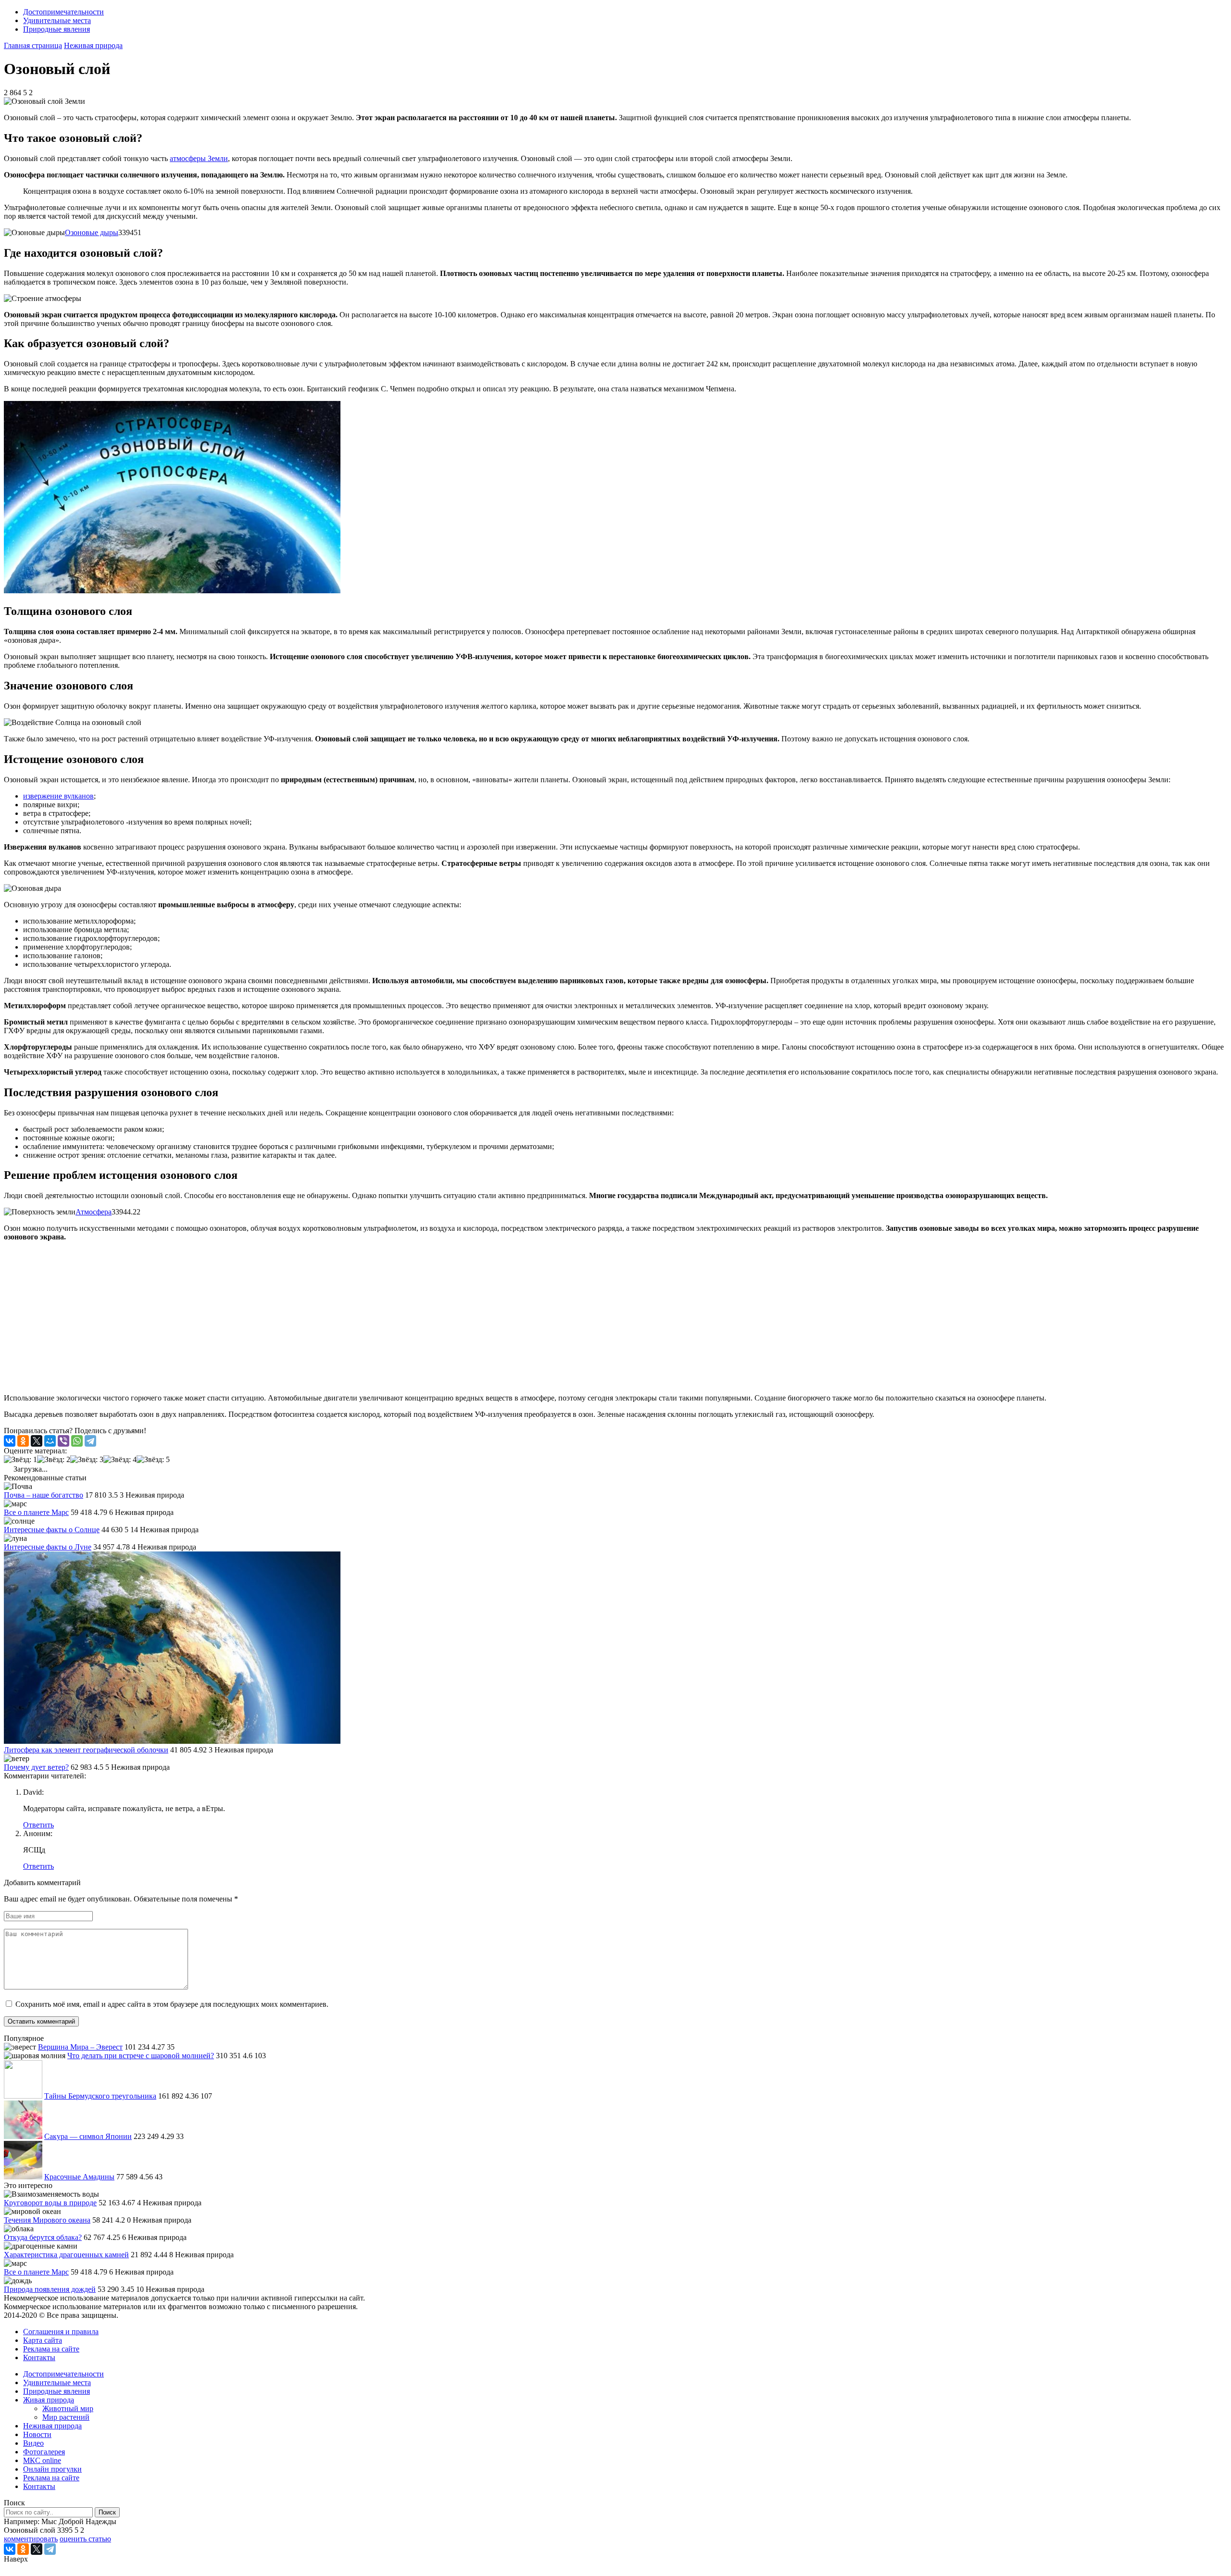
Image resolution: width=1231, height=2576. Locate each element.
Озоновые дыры (92, 232)
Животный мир (68, 2408)
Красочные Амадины (79, 2177)
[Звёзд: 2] (54, 1460)
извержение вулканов (58, 796)
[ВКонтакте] (10, 1441)
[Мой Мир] (50, 1441)
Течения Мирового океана (47, 2220)
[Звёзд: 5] (153, 1460)
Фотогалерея (44, 2452)
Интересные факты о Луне (48, 1547)
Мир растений (66, 2417)
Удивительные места (57, 20)
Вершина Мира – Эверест (80, 2047)
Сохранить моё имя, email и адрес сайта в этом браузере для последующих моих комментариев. (172, 2004)
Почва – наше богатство (44, 1495)
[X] (37, 1441)
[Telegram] (90, 1441)
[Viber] (63, 1441)
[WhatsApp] (77, 1441)
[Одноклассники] (23, 1441)
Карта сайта (43, 2340)
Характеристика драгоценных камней (66, 2255)
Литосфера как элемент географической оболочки (86, 1750)
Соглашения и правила (61, 2332)
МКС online (42, 2460)
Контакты (39, 2357)
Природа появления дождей (50, 2289)
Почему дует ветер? (36, 1767)
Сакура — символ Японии (88, 2136)
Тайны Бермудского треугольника (100, 2096)
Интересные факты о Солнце (52, 1530)
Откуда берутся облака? (43, 2237)
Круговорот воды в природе (50, 2203)
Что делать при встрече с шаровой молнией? (141, 2056)
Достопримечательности (63, 12)
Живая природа (49, 2400)
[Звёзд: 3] (87, 1460)
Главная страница (33, 45)
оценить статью (85, 2539)
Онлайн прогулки (52, 2469)
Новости (37, 2434)
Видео (33, 2443)
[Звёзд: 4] (120, 1460)
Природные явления (57, 29)
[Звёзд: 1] (20, 1460)
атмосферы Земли (199, 158)
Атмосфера (94, 1212)
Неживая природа (93, 45)
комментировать (31, 2539)
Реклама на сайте (51, 2349)
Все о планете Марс (36, 1512)
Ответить (38, 1825)
